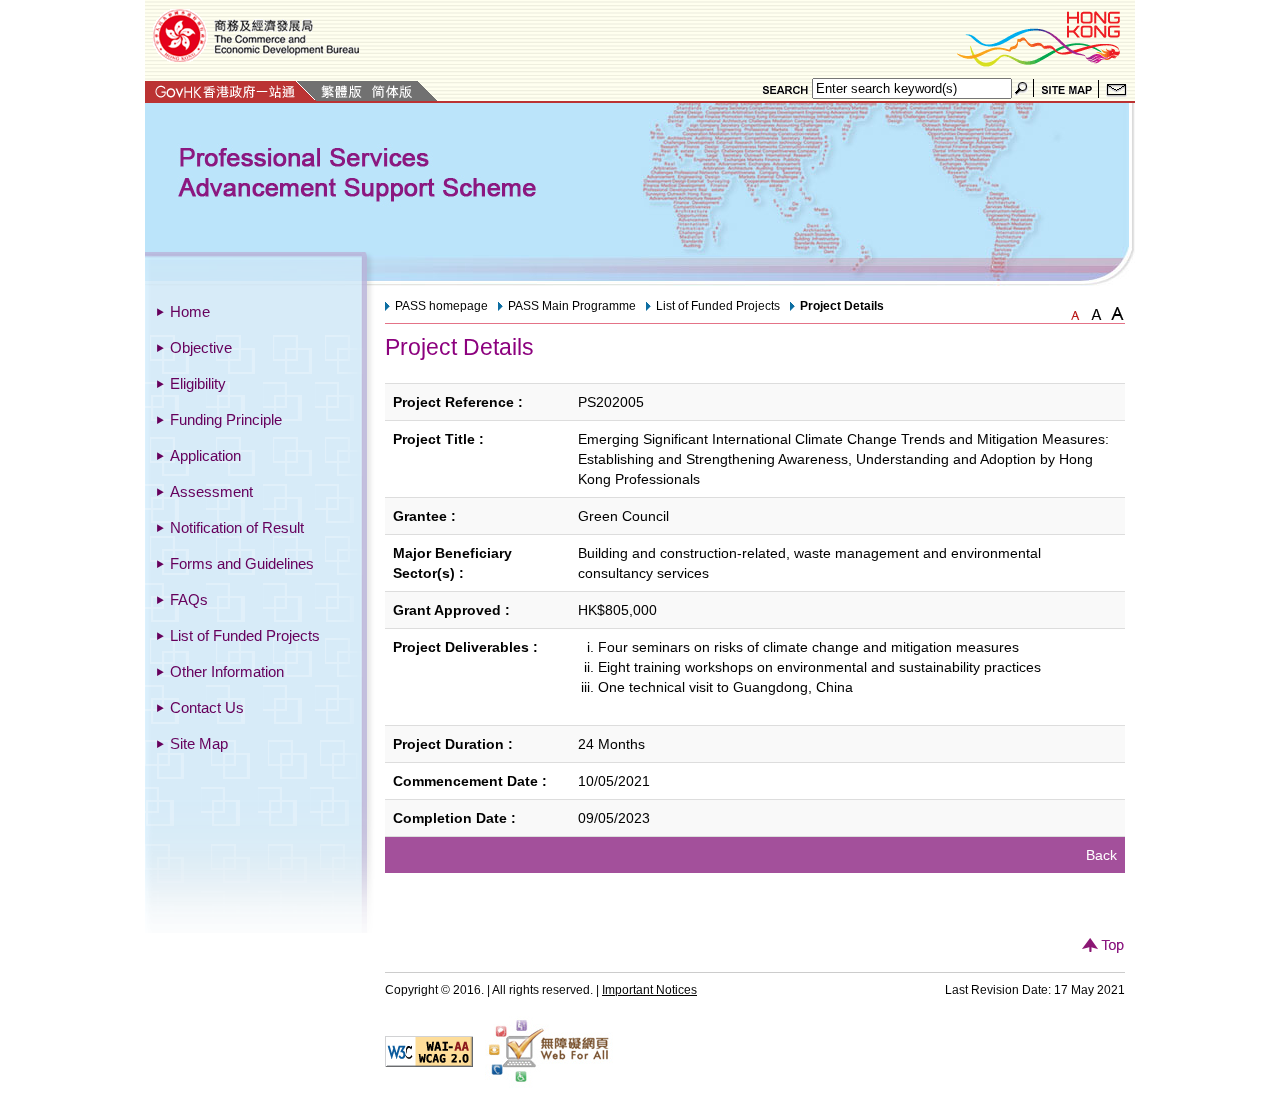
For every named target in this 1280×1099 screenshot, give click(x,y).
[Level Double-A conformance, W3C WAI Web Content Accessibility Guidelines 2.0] (429, 1049)
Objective (201, 347)
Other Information (227, 671)
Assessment (211, 491)
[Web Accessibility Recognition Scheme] (549, 1049)
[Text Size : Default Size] (1075, 312)
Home (190, 311)
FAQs (189, 599)
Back (1101, 855)
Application (205, 455)
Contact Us (207, 707)
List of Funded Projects (245, 635)
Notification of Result (237, 527)
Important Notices (649, 990)
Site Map (199, 743)
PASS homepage (441, 306)
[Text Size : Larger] (1096, 312)
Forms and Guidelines (242, 563)
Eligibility (198, 383)
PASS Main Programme (572, 306)
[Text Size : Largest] (1117, 312)
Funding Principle (226, 419)
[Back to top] (1103, 947)
